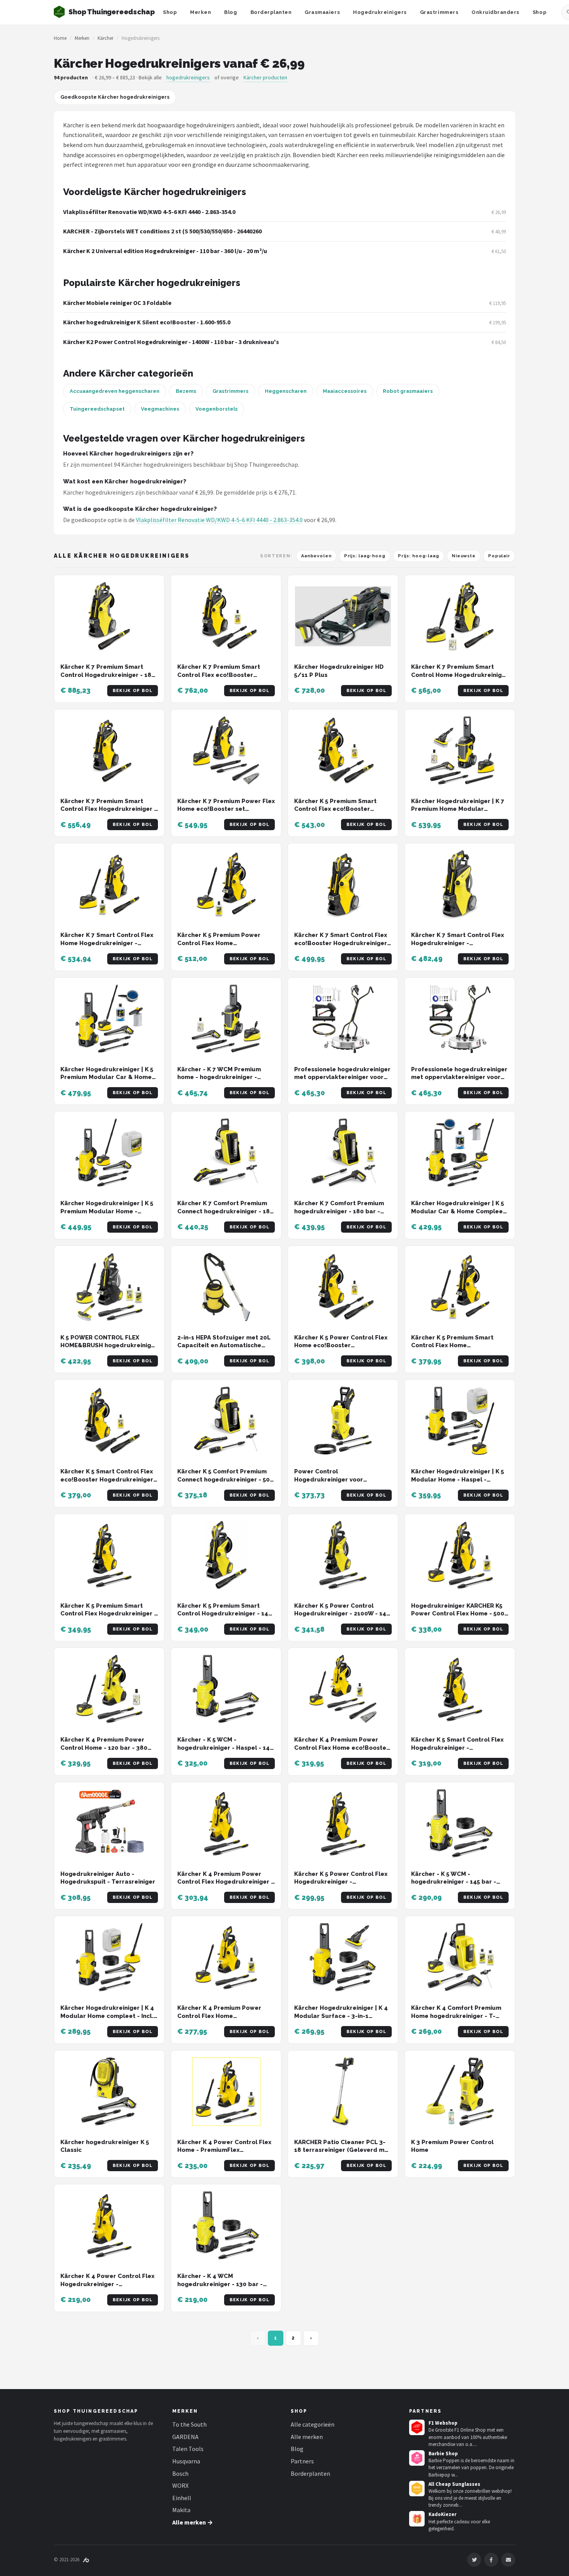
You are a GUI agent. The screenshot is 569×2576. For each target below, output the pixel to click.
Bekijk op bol (133, 691)
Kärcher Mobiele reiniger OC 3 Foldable (117, 303)
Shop (170, 12)
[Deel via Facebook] (491, 2560)
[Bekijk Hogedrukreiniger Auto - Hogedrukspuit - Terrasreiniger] (109, 1823)
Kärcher (105, 38)
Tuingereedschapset (97, 409)
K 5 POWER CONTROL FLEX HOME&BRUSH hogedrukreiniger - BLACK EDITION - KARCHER (109, 1345)
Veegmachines (160, 409)
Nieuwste (464, 556)
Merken (201, 12)
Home (60, 38)
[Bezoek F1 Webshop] (417, 2427)
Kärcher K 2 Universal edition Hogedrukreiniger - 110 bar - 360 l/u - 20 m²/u (165, 251)
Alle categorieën (313, 2424)
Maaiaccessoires (345, 391)
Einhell (182, 2498)
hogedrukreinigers (188, 77)
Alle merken (307, 2437)
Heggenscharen (286, 391)
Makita (181, 2510)
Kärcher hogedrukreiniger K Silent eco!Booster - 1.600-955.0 (147, 322)
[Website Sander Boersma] (86, 2560)
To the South (189, 2424)
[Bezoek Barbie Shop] (417, 2458)
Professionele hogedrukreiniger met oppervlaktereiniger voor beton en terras (342, 1077)
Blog (231, 12)
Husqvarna (186, 2461)
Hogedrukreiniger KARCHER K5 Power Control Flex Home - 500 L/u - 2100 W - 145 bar (458, 1614)
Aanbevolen (316, 556)
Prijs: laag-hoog (365, 556)
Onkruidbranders (495, 12)
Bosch (180, 2473)
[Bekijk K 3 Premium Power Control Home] (460, 2092)
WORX (180, 2485)
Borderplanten (271, 12)
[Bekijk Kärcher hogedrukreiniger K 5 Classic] (109, 2092)
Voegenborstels (217, 409)
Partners (302, 2461)
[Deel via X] (474, 2560)
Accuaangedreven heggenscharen (115, 391)
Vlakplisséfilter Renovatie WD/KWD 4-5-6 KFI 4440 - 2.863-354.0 (149, 212)
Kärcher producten (265, 77)
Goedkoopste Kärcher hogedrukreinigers (115, 97)
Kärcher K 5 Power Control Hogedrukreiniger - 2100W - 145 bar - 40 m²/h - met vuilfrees (342, 1614)
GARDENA (185, 2437)
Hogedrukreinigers (380, 12)
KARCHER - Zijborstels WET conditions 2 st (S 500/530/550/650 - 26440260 (162, 231)
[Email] (508, 2560)
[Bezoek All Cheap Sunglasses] (417, 2489)
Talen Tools (188, 2449)
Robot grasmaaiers (408, 391)
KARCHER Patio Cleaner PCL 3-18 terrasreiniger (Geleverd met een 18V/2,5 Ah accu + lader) (343, 2150)
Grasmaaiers (322, 12)
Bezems (186, 391)
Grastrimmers (439, 12)
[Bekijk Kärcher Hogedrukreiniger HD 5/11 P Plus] (343, 616)
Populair (499, 556)
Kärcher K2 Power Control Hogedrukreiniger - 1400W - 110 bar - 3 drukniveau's (171, 342)
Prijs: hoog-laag (419, 556)
